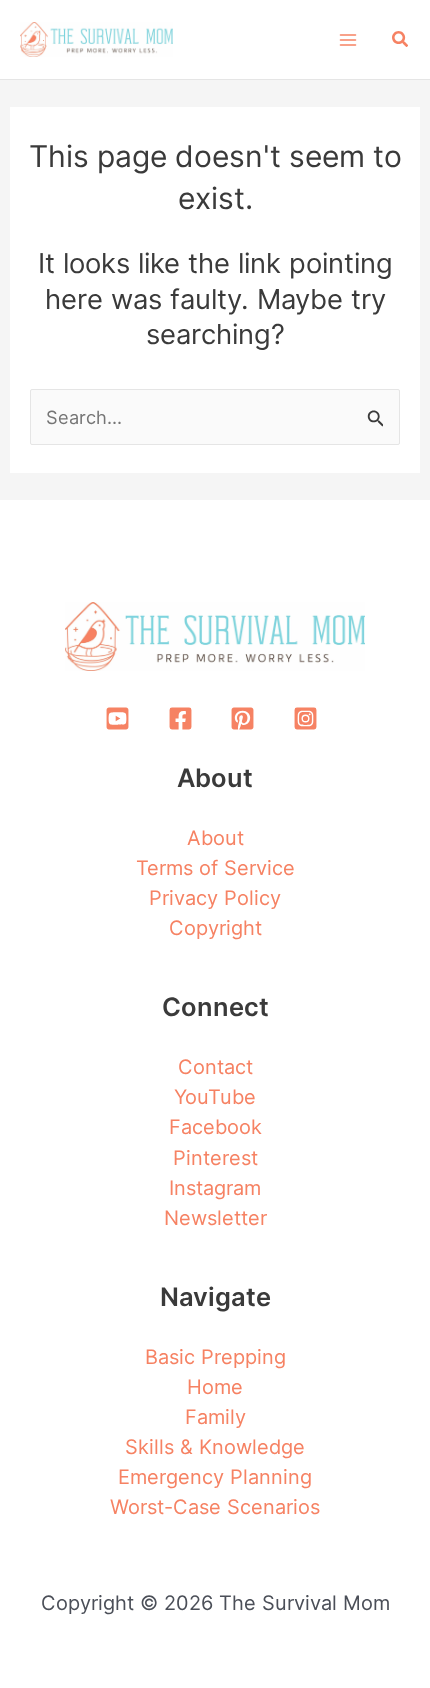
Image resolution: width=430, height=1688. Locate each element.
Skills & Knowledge (215, 1447)
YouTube (215, 1097)
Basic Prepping (215, 1357)
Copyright (215, 928)
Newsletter (215, 1218)
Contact (215, 1067)
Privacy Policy (215, 898)
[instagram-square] (309, 719)
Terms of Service (215, 868)
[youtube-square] (122, 719)
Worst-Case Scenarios (215, 1507)
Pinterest (215, 1158)
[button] (401, 39)
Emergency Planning (215, 1477)
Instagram (215, 1188)
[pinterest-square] (247, 719)
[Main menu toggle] (347, 39)
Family (215, 1417)
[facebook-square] (184, 719)
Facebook (215, 1127)
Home (215, 1387)
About (215, 838)
